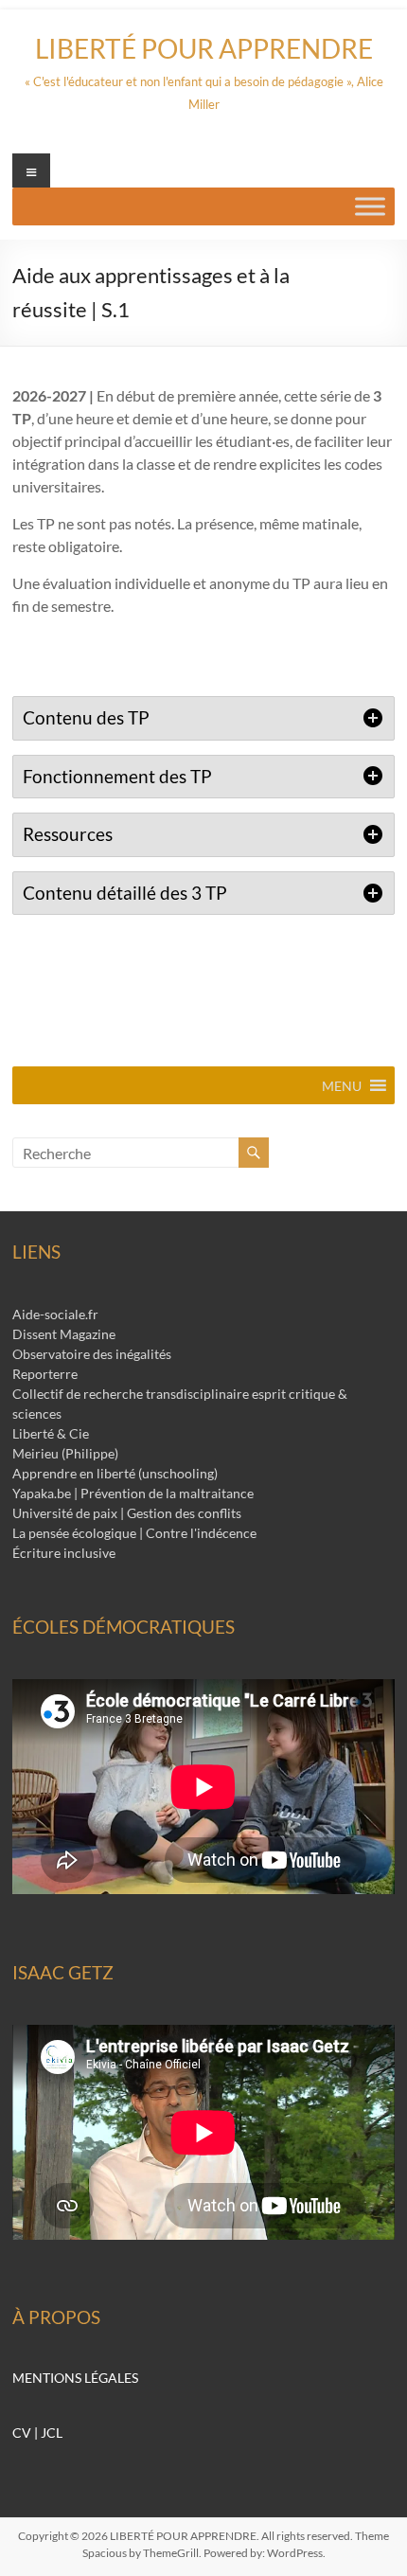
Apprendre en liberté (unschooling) (115, 1473)
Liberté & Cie (51, 1433)
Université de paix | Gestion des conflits (127, 1513)
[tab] (203, 718)
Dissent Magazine (64, 1334)
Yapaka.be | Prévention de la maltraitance (133, 1493)
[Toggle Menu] (370, 206)
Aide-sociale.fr (55, 1314)
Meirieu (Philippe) (65, 1453)
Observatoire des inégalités (92, 1354)
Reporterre (45, 1374)
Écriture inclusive (64, 1553)
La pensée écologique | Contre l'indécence (134, 1533)
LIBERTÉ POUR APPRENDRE (204, 48)
